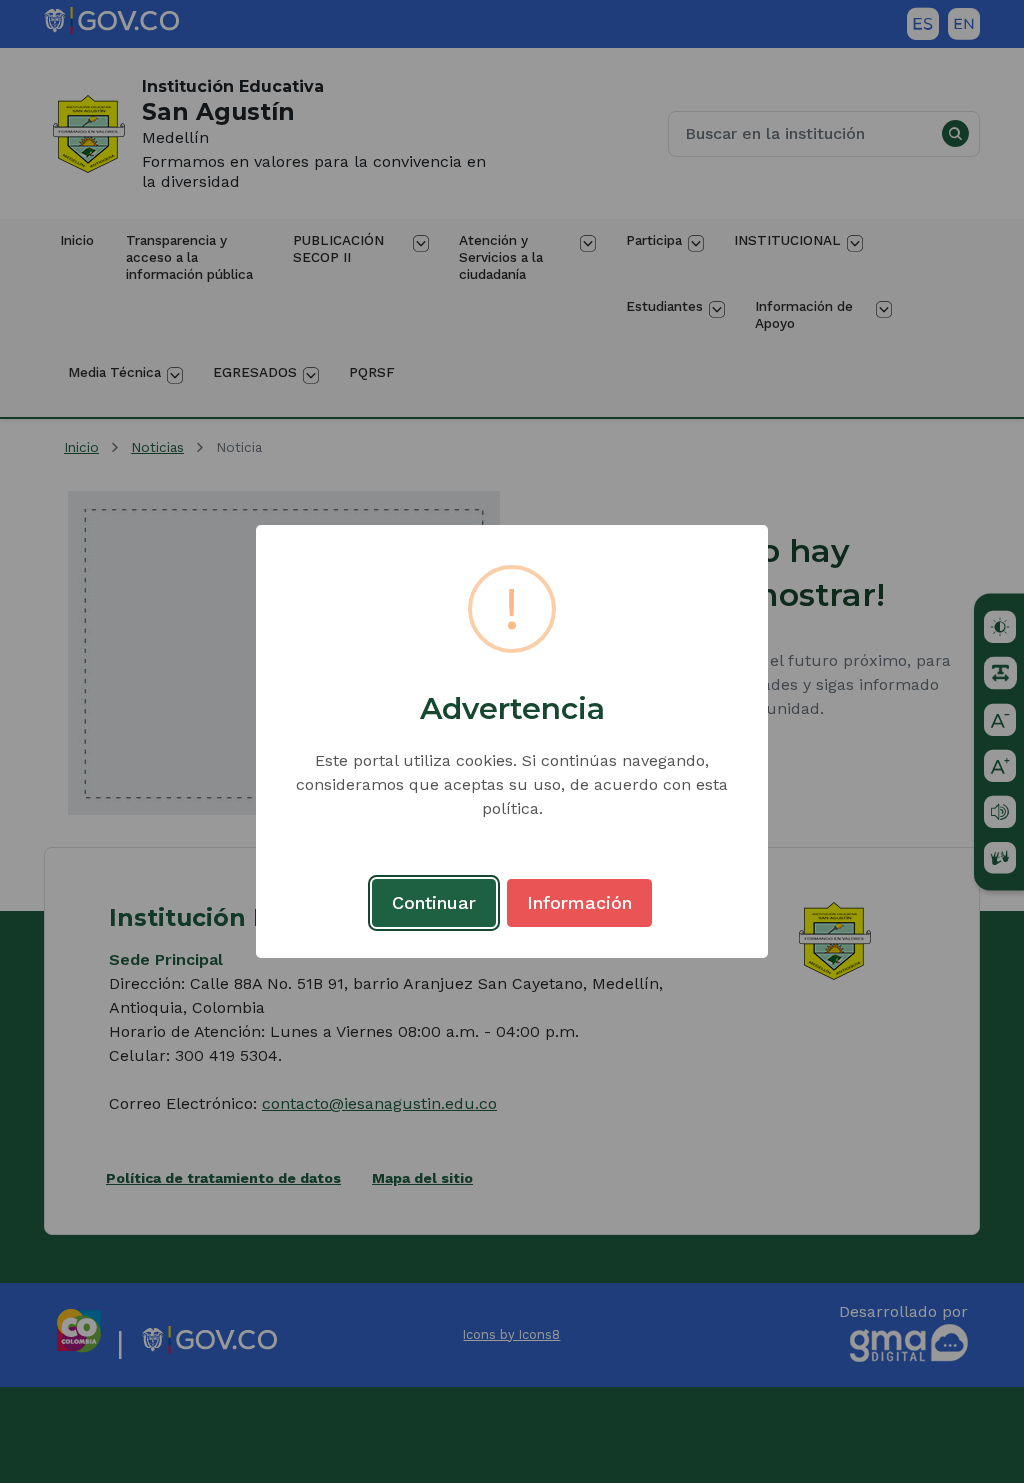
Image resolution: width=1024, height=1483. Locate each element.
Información (579, 902)
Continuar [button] (434, 902)
